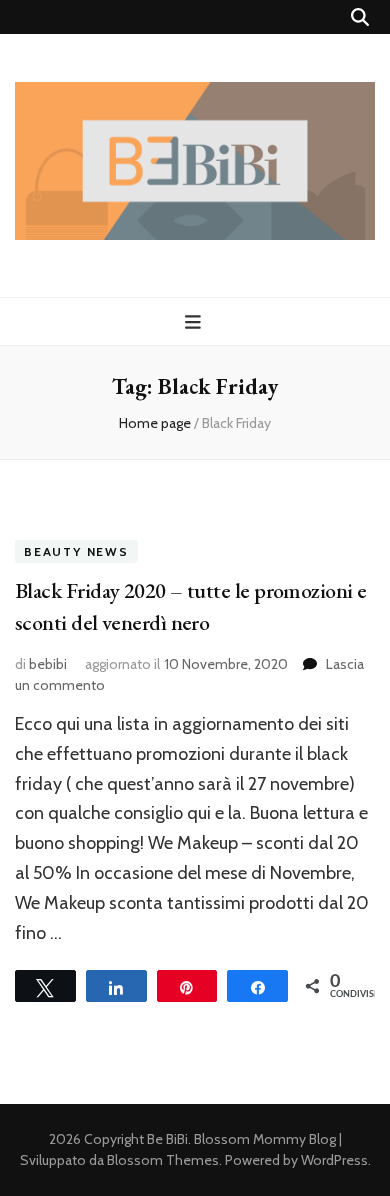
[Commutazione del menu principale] (195, 322)
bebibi (48, 664)
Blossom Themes (163, 1160)
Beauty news (76, 551)
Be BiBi (167, 1139)
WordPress (334, 1160)
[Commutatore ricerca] (360, 17)
